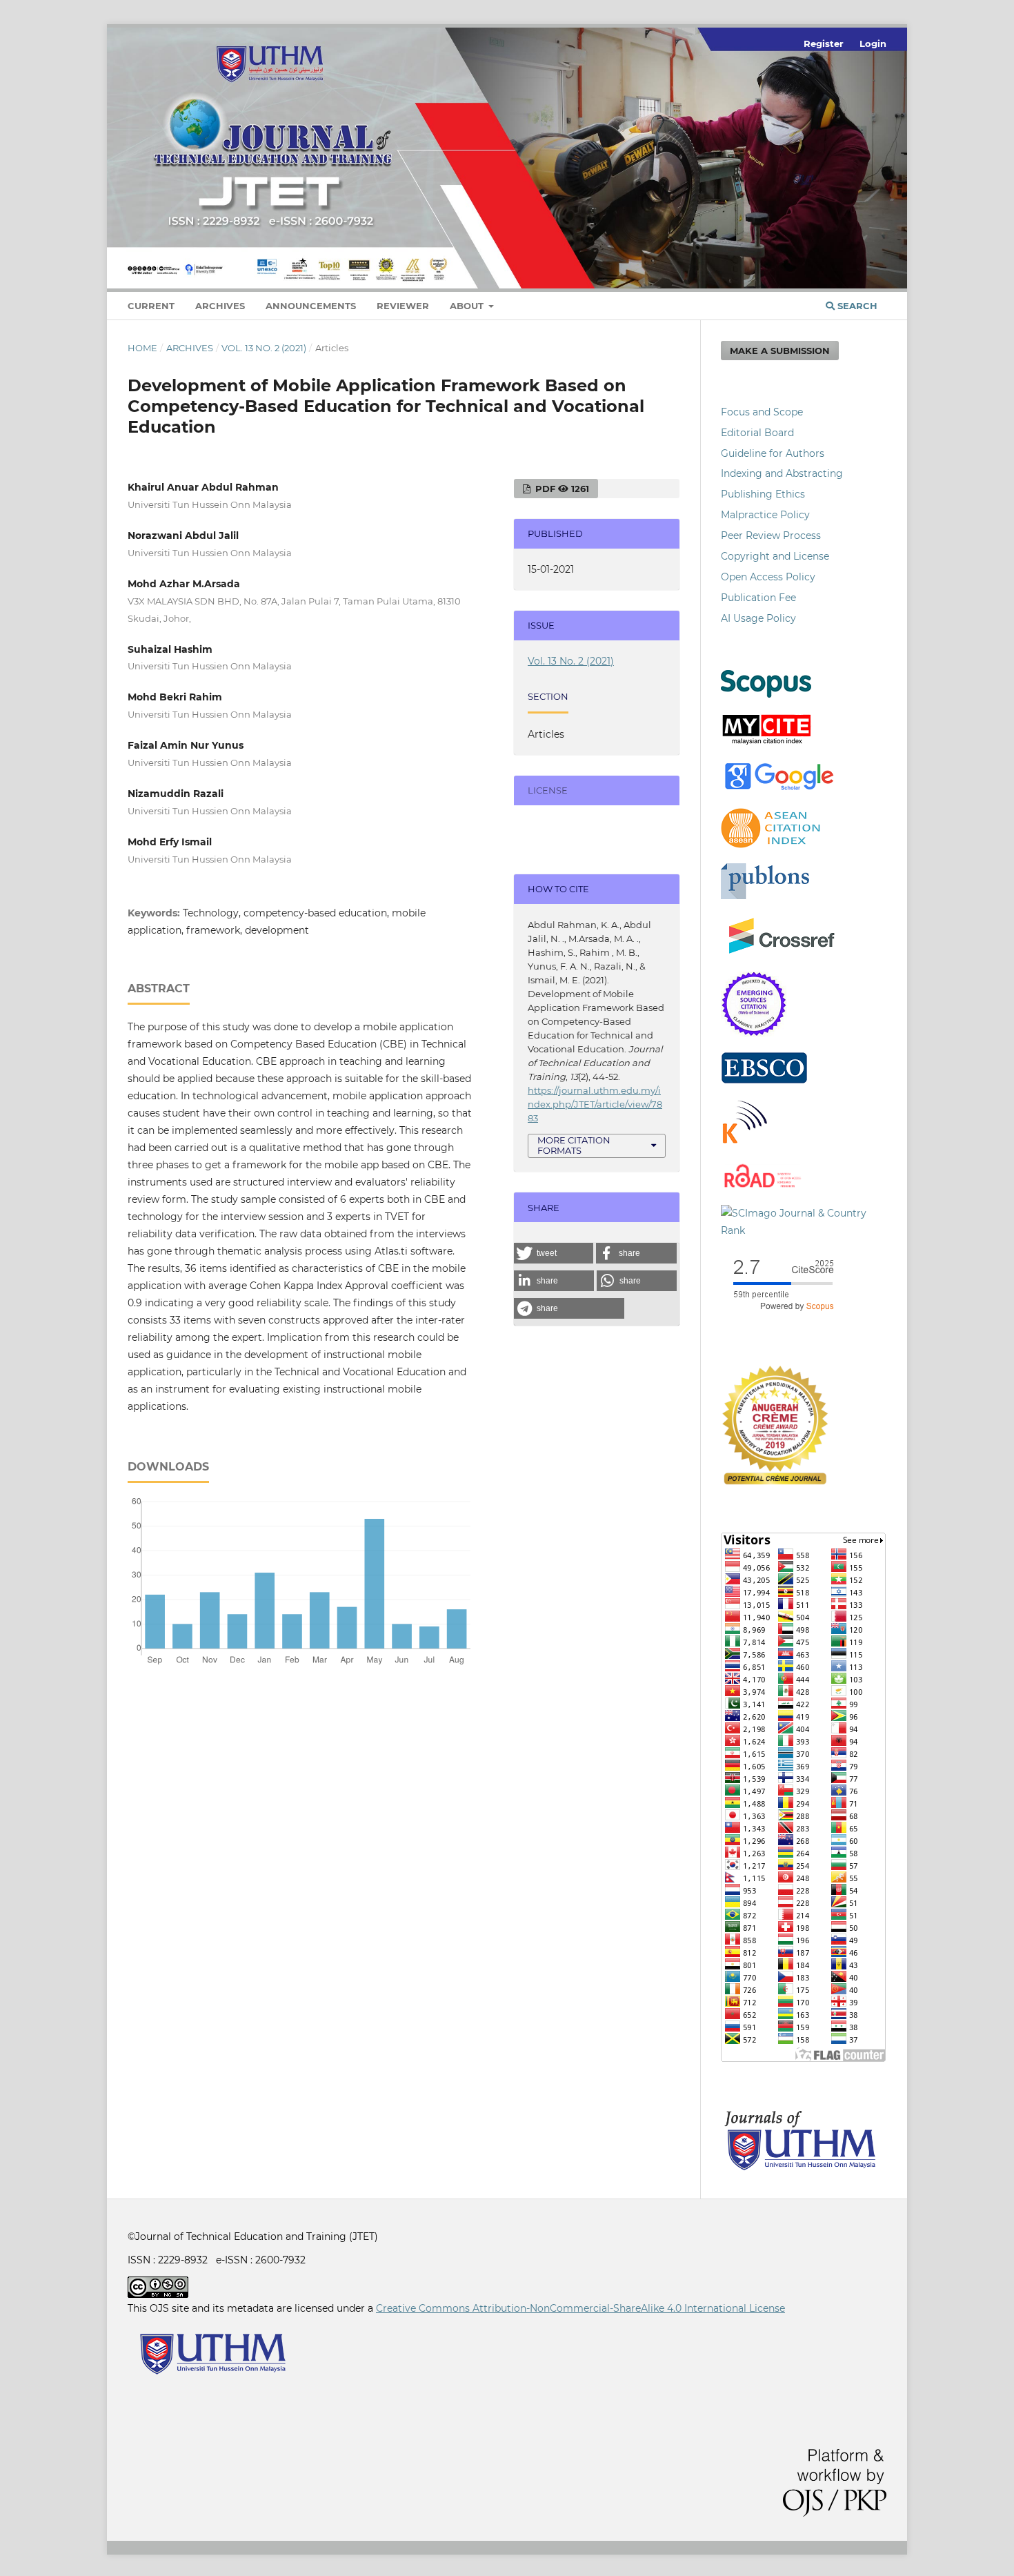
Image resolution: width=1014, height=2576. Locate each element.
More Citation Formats (574, 1145)
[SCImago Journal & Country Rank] (804, 1230)
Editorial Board (757, 433)
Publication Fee (758, 598)
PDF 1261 (561, 489)
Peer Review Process (771, 535)
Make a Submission (780, 351)
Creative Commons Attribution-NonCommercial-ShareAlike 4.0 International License (580, 2308)
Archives (220, 306)
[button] (554, 1253)
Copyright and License (775, 556)
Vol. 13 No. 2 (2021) (264, 348)
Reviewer (403, 306)
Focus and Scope (762, 412)
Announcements (311, 306)
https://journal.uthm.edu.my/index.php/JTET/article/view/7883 (595, 1104)
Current (151, 306)
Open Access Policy (768, 577)
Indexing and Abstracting (782, 473)
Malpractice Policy (765, 515)
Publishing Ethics (763, 494)
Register (824, 43)
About (468, 306)
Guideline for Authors (773, 453)
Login (873, 43)
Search (856, 306)
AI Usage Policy (758, 618)
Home (142, 348)
